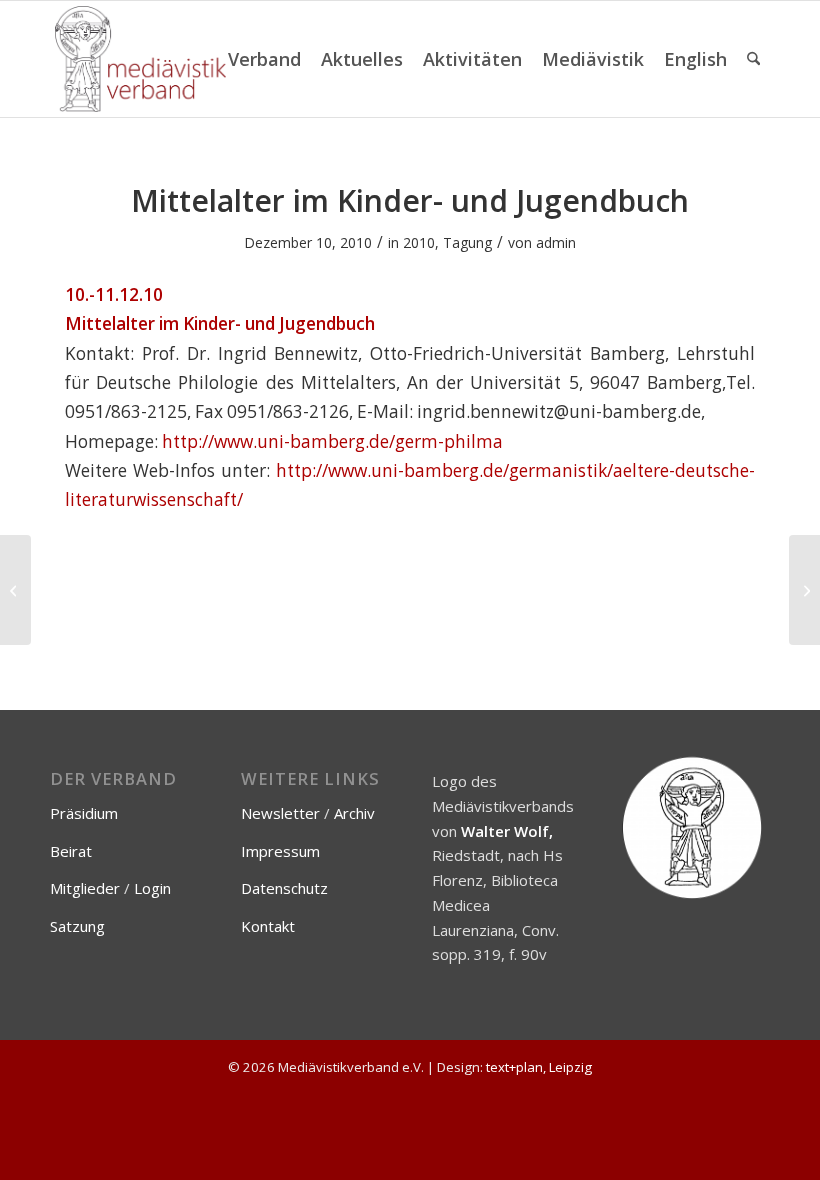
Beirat (71, 851)
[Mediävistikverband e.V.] (140, 59)
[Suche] (753, 59)
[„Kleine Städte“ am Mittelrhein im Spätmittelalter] (15, 590)
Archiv (354, 813)
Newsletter (280, 813)
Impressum (280, 851)
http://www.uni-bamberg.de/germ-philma (332, 441)
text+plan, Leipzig (539, 1067)
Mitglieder (85, 888)
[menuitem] (264, 59)
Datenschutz (284, 888)
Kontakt (268, 926)
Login (152, 888)
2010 (419, 242)
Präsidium (84, 813)
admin (556, 242)
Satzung (77, 926)
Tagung (467, 242)
